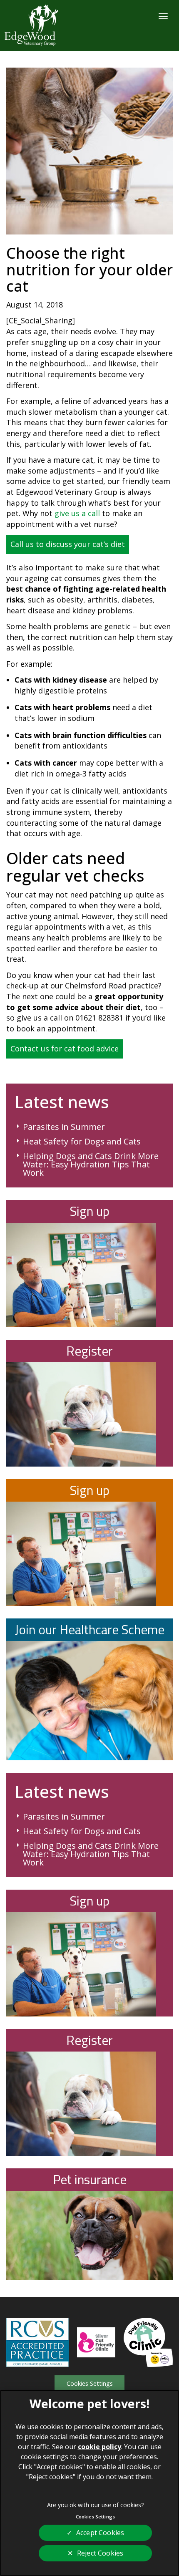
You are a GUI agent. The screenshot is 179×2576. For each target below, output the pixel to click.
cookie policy (99, 2447)
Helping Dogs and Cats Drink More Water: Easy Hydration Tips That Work (91, 1164)
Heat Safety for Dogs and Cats (82, 1142)
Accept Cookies (100, 2533)
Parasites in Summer (64, 1127)
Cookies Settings (90, 2383)
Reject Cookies (100, 2553)
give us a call (77, 513)
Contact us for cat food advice (65, 1049)
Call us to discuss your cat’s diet (68, 544)
